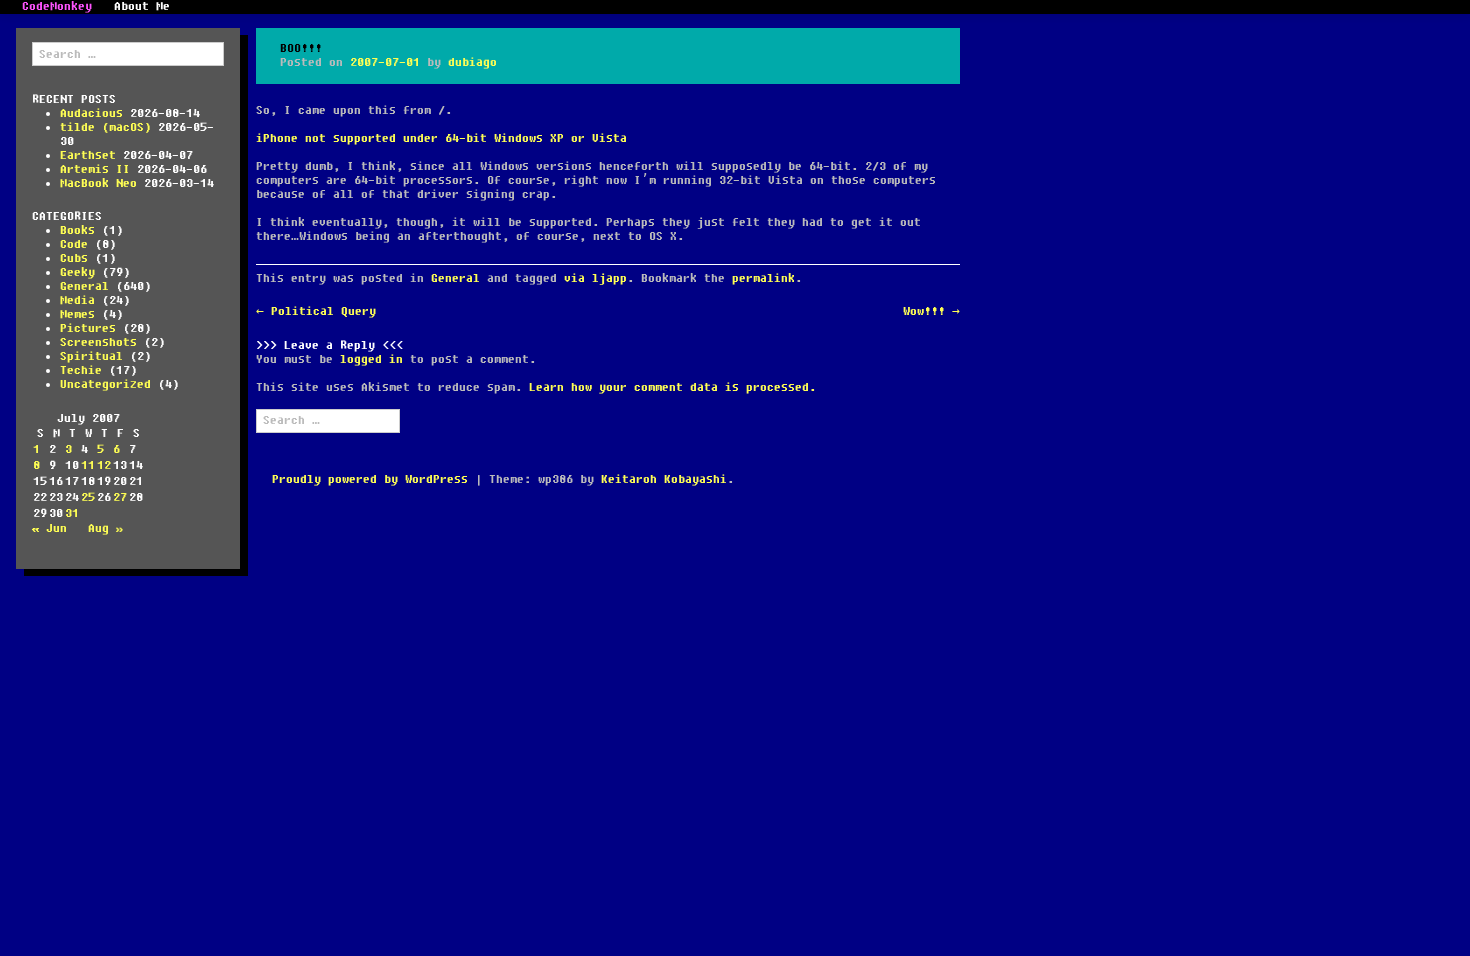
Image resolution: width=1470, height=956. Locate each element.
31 (72, 513)
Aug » (105, 528)
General (84, 286)
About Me (142, 7)
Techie (81, 370)
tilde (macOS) (105, 127)
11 (88, 465)
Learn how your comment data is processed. (672, 387)
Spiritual (91, 356)
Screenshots (98, 342)
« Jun (49, 528)
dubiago (472, 62)
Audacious (91, 113)
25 (88, 497)
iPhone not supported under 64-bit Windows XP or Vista (441, 138)
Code (74, 244)
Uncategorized (105, 384)
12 (104, 465)
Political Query (316, 311)
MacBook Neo (98, 183)
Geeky (77, 272)
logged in (371, 359)
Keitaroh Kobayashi (664, 479)
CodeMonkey (57, 7)
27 (120, 497)
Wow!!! (931, 311)
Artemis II (95, 169)
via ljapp (595, 278)
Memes (77, 314)
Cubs (74, 258)
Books (77, 230)
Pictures (88, 328)
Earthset (88, 155)
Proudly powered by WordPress (370, 479)
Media (77, 300)
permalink (763, 278)
